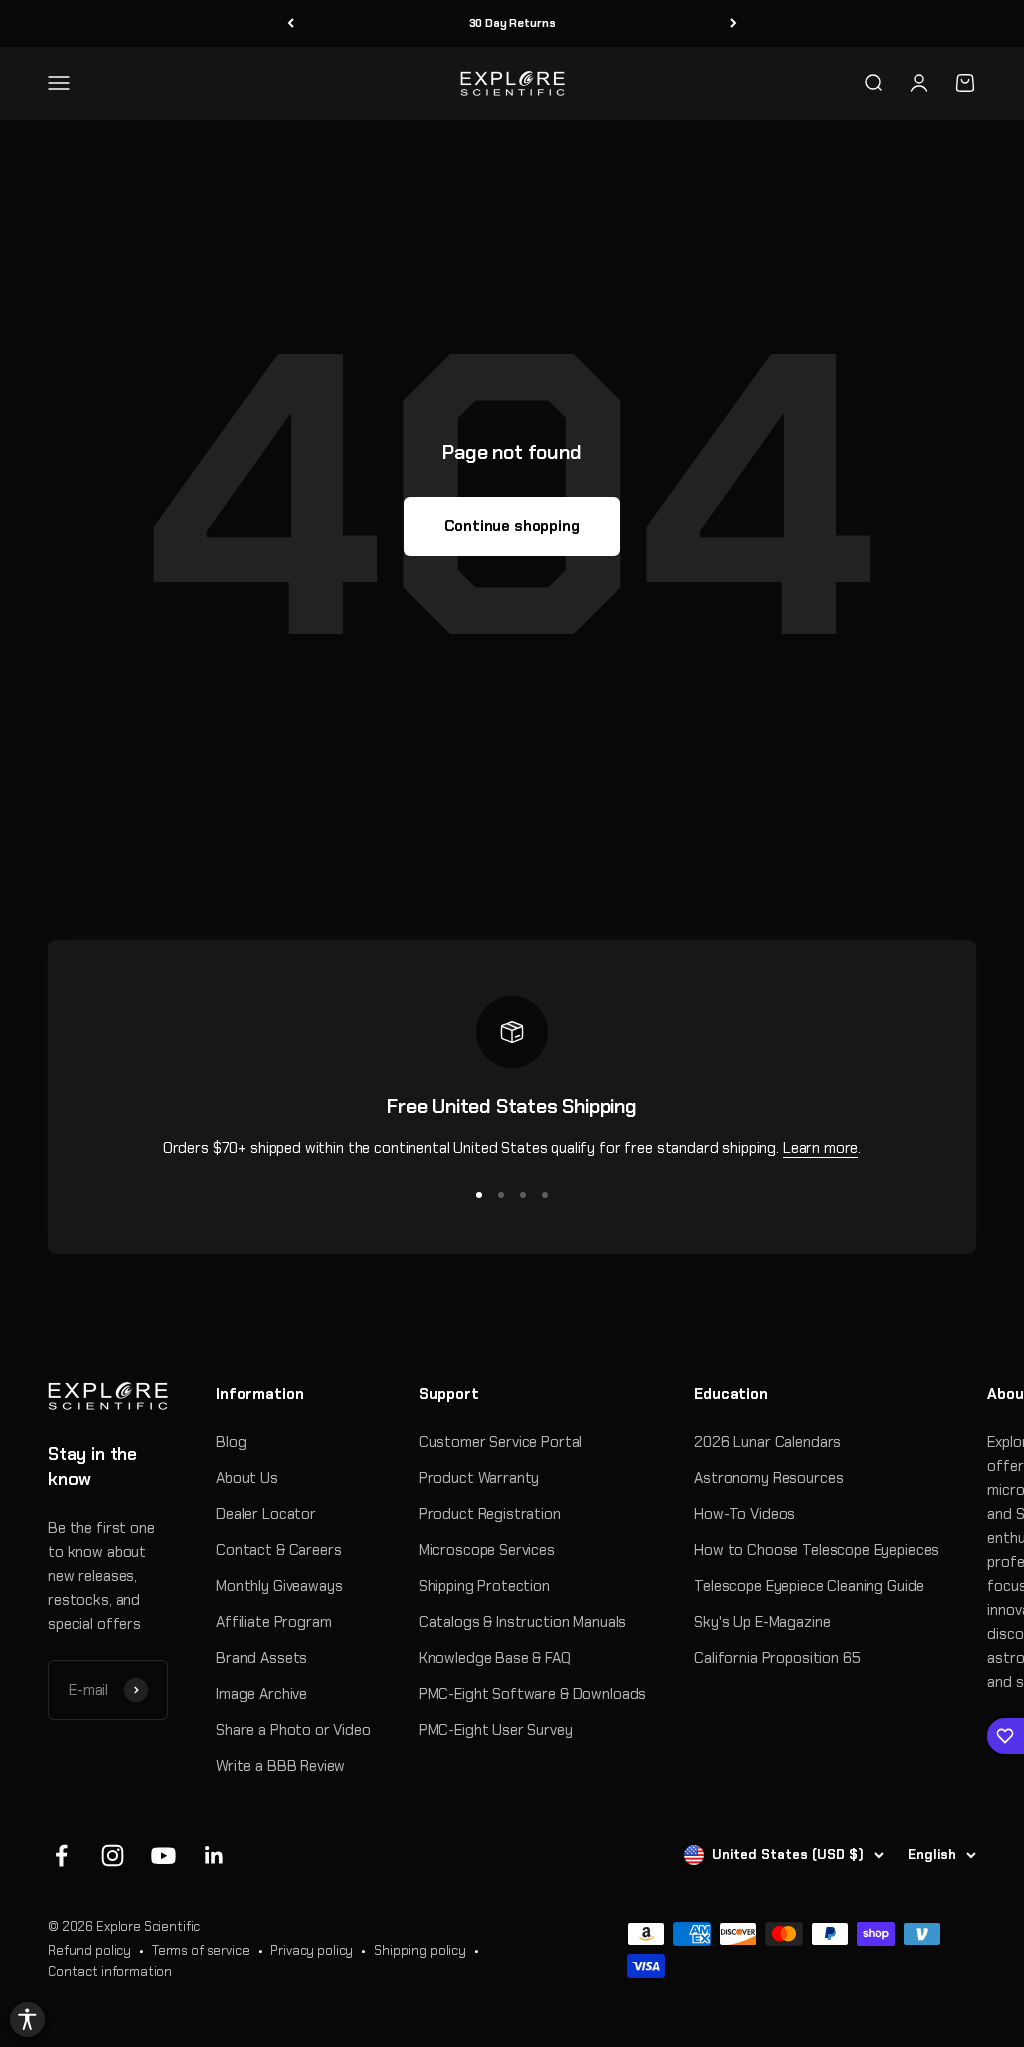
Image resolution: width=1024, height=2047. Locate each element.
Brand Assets (261, 1658)
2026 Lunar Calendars (767, 1442)
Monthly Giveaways (279, 1586)
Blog (231, 1442)
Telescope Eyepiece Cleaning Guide (809, 1586)
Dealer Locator (266, 1514)
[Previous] (290, 23)
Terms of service (201, 1950)
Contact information (110, 1971)
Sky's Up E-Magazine (762, 1622)
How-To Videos (744, 1514)
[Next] (733, 23)
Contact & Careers (278, 1550)
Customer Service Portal (501, 1442)
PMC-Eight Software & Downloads (533, 1694)
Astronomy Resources (768, 1478)
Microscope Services (487, 1550)
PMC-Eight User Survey (496, 1730)
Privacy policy (311, 1950)
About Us (247, 1478)
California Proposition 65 (777, 1658)
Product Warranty (479, 1478)
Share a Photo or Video (293, 1730)
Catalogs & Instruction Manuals (523, 1622)
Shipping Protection (484, 1586)
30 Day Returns (512, 23)
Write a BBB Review (280, 1766)
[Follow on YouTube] (163, 1855)
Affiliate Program (273, 1622)
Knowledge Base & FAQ (495, 1658)
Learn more (821, 1148)
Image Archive (261, 1694)
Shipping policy (420, 1950)
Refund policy (89, 1950)
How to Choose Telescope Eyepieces (816, 1550)
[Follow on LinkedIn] (214, 1855)
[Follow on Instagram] (112, 1855)
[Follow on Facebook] (61, 1855)
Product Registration (490, 1514)
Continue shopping (511, 526)
